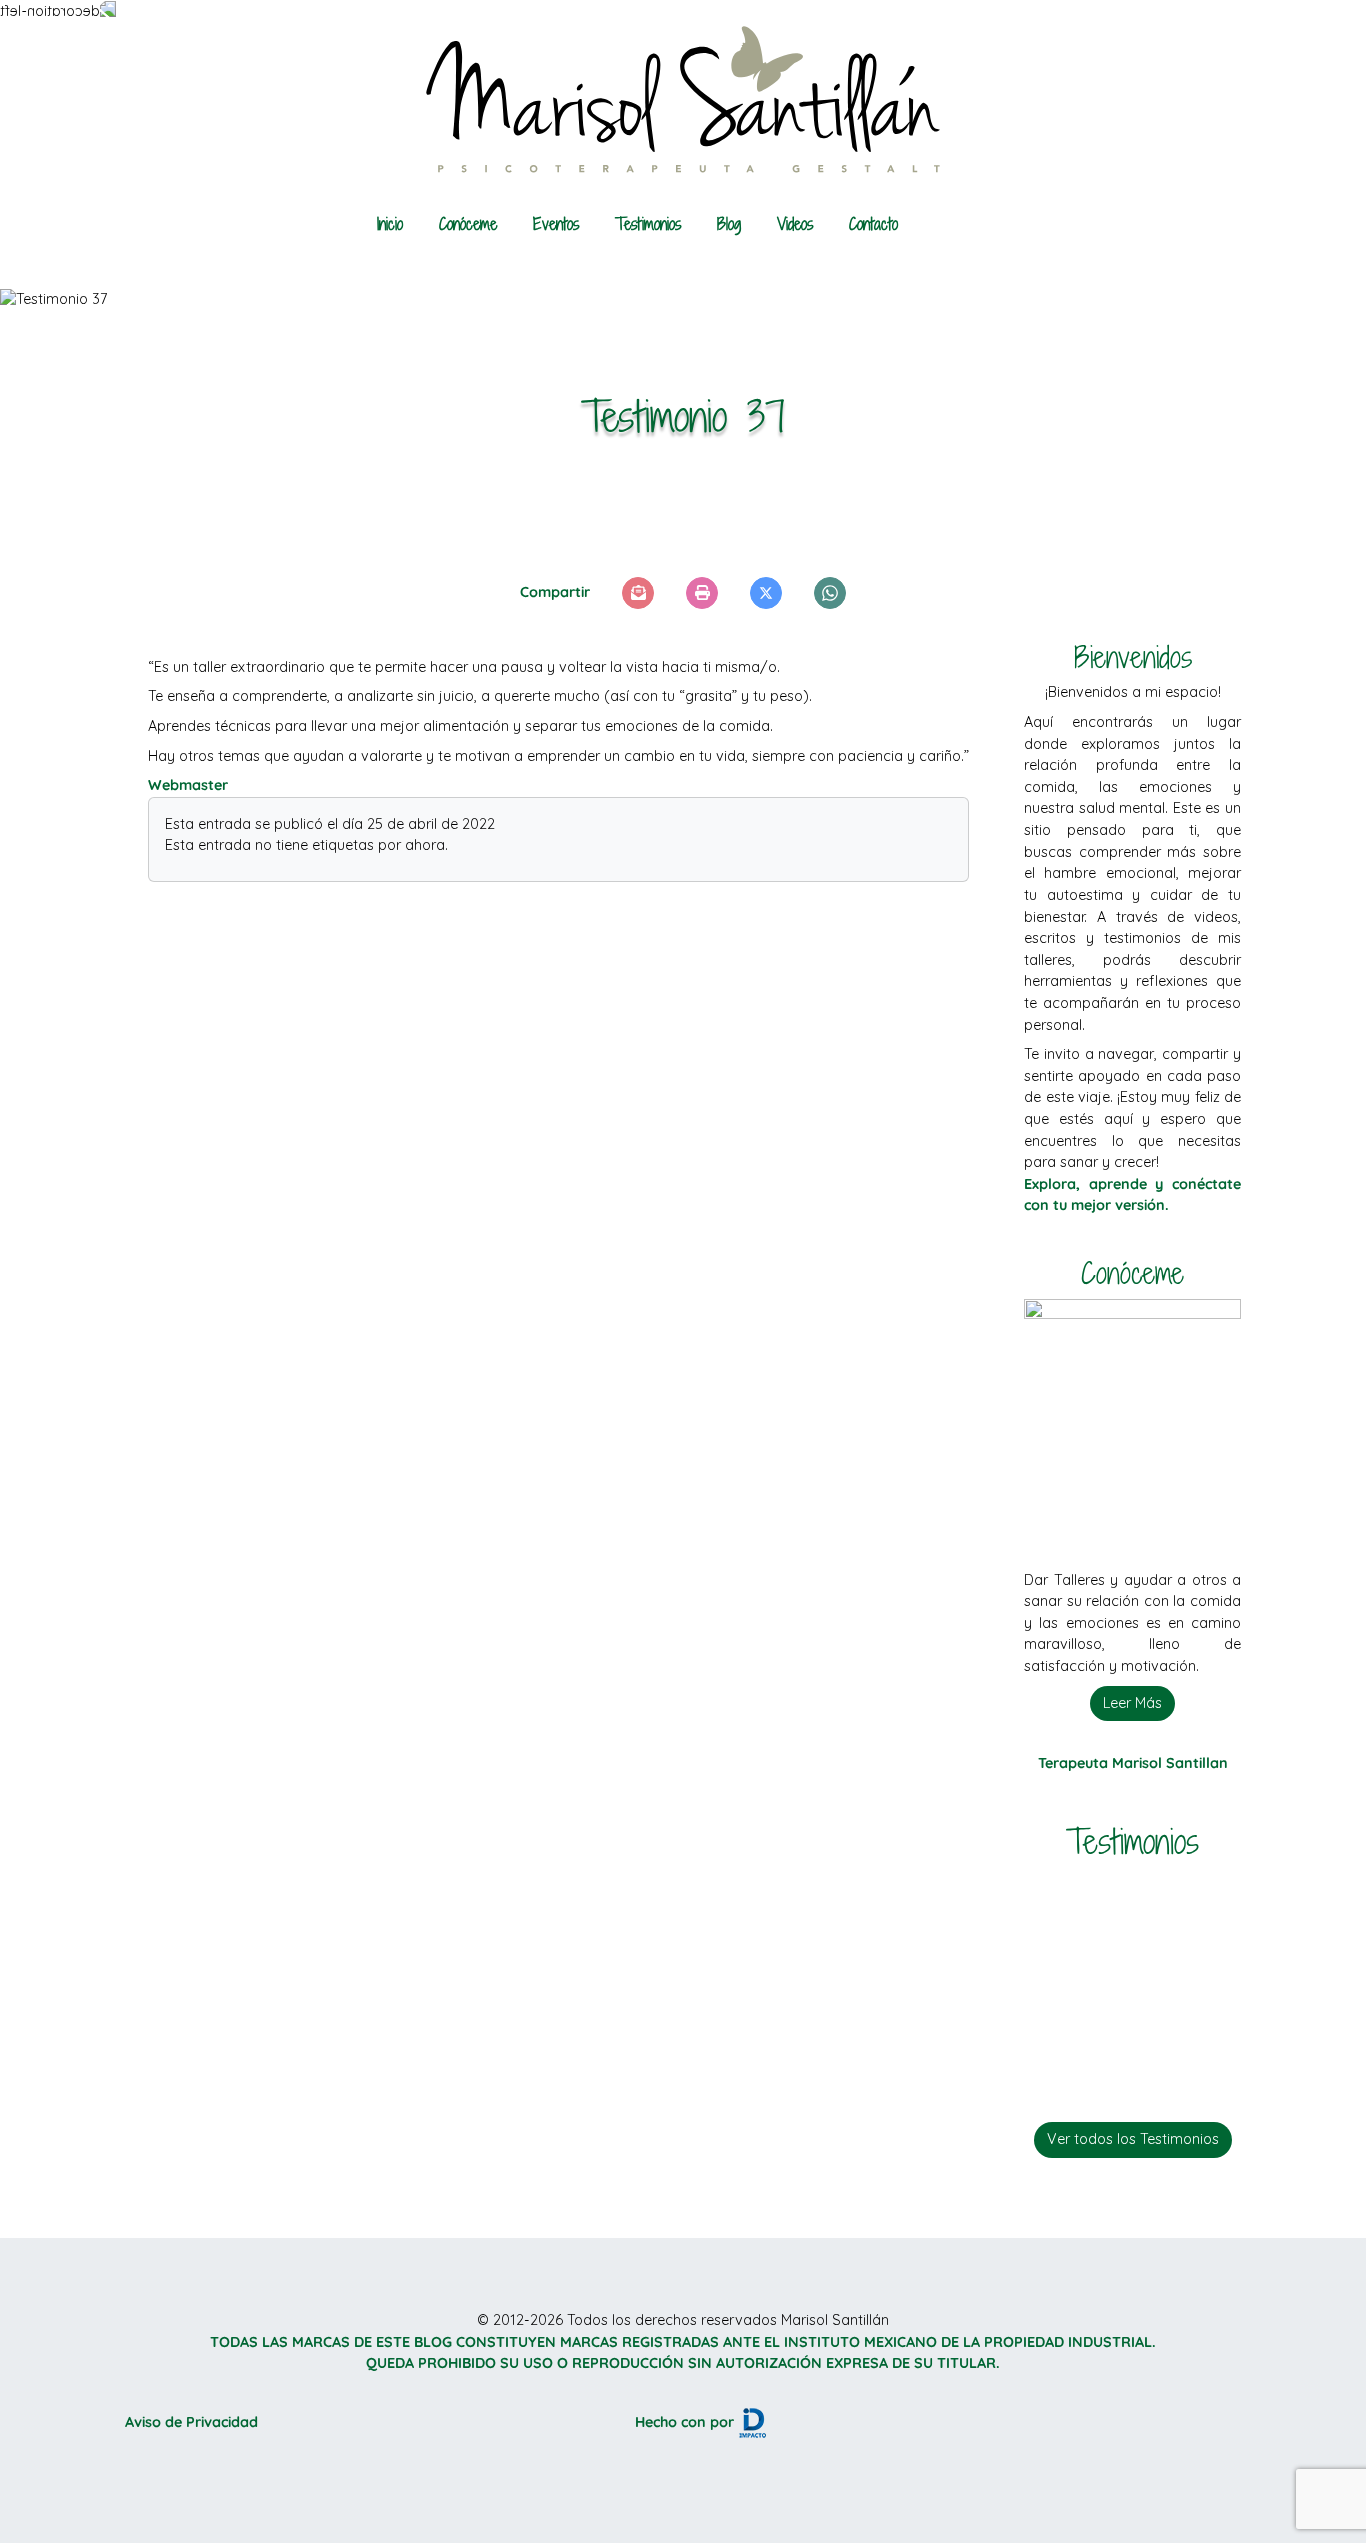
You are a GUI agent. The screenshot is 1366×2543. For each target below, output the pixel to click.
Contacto (873, 224)
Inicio (390, 224)
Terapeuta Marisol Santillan (1133, 1763)
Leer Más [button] (1132, 1703)
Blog (729, 224)
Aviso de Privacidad (191, 2422)
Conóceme (468, 224)
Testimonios (648, 224)
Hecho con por (686, 2422)
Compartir (555, 592)
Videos (795, 224)
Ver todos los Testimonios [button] (1133, 2139)
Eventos (556, 224)
